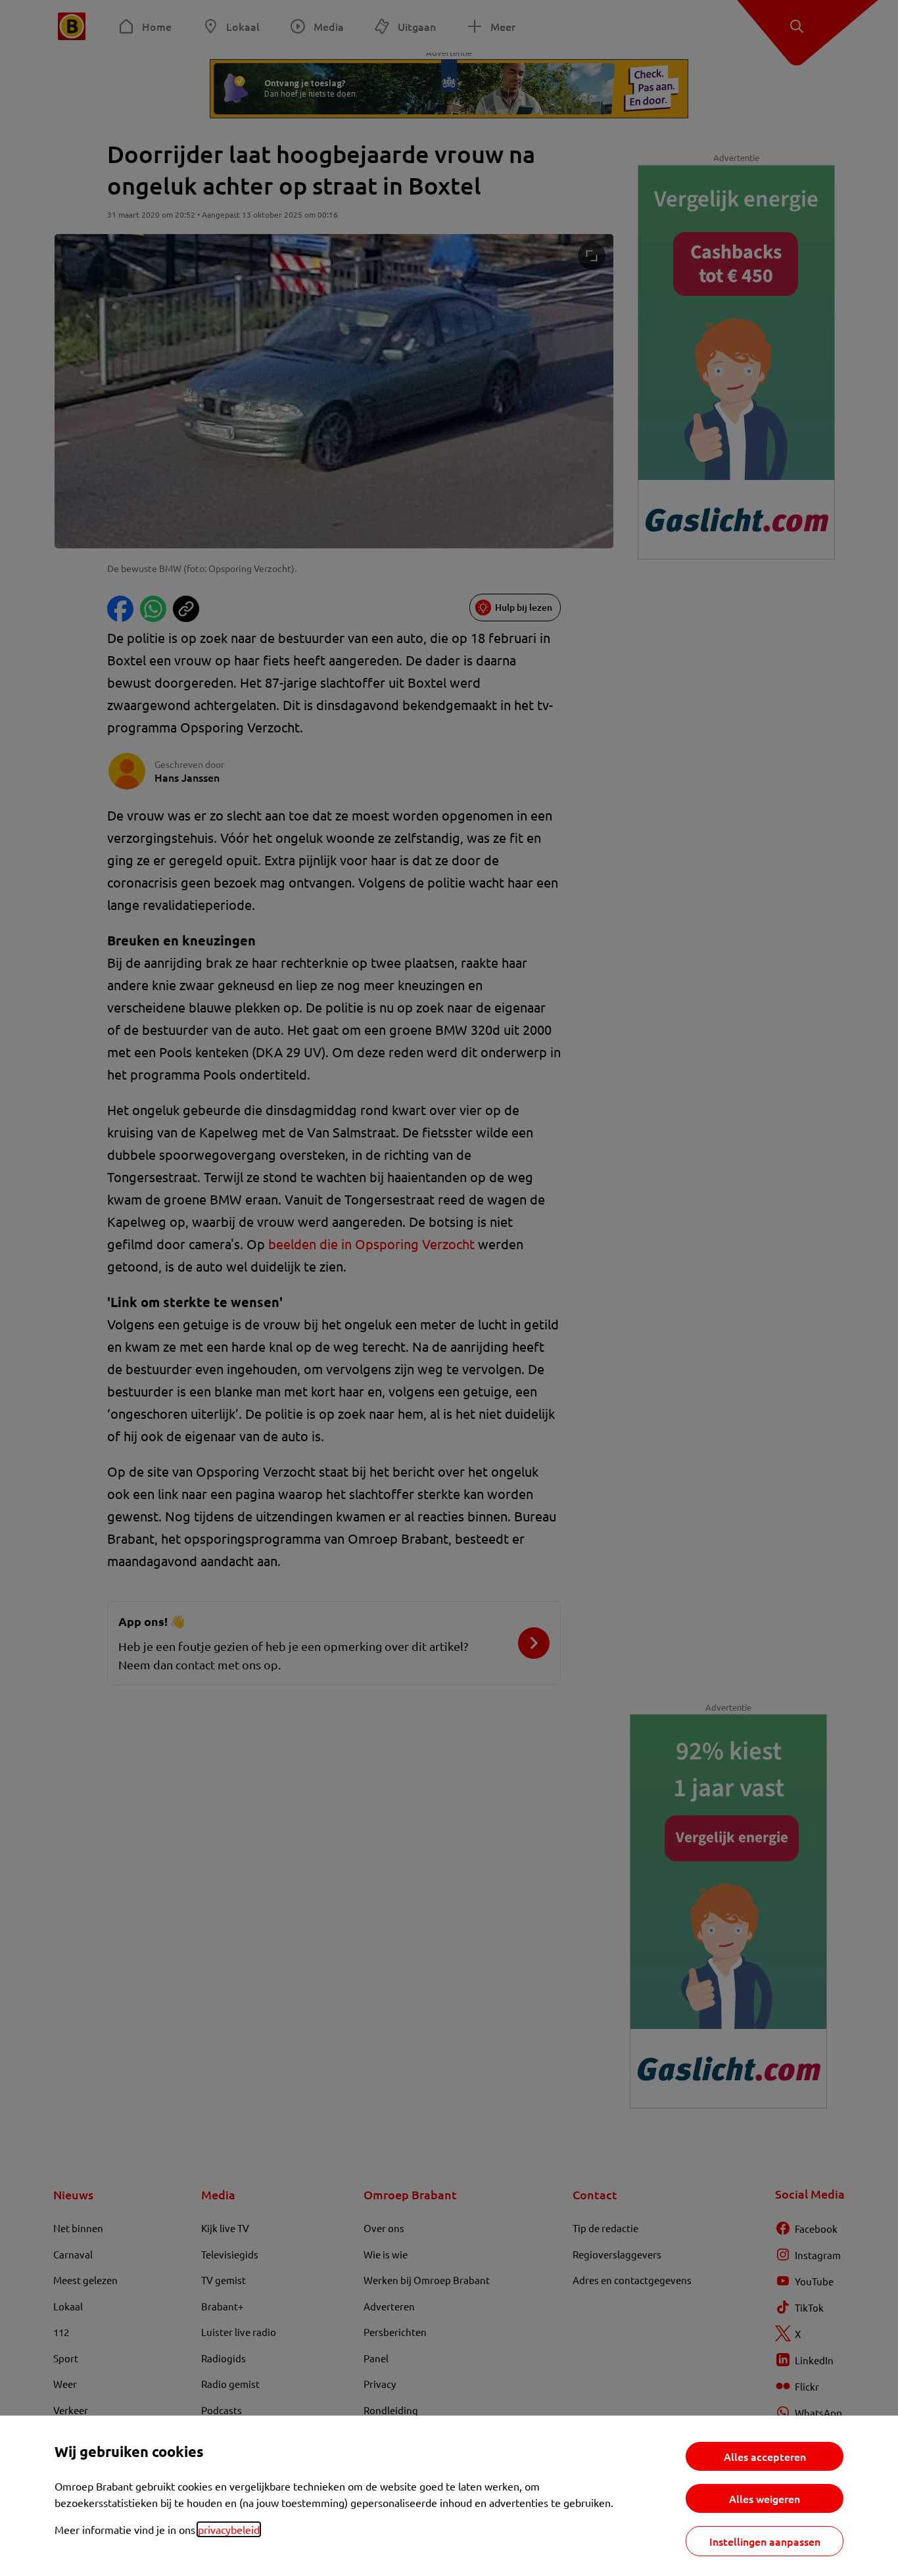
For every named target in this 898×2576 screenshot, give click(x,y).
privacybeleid (229, 2529)
